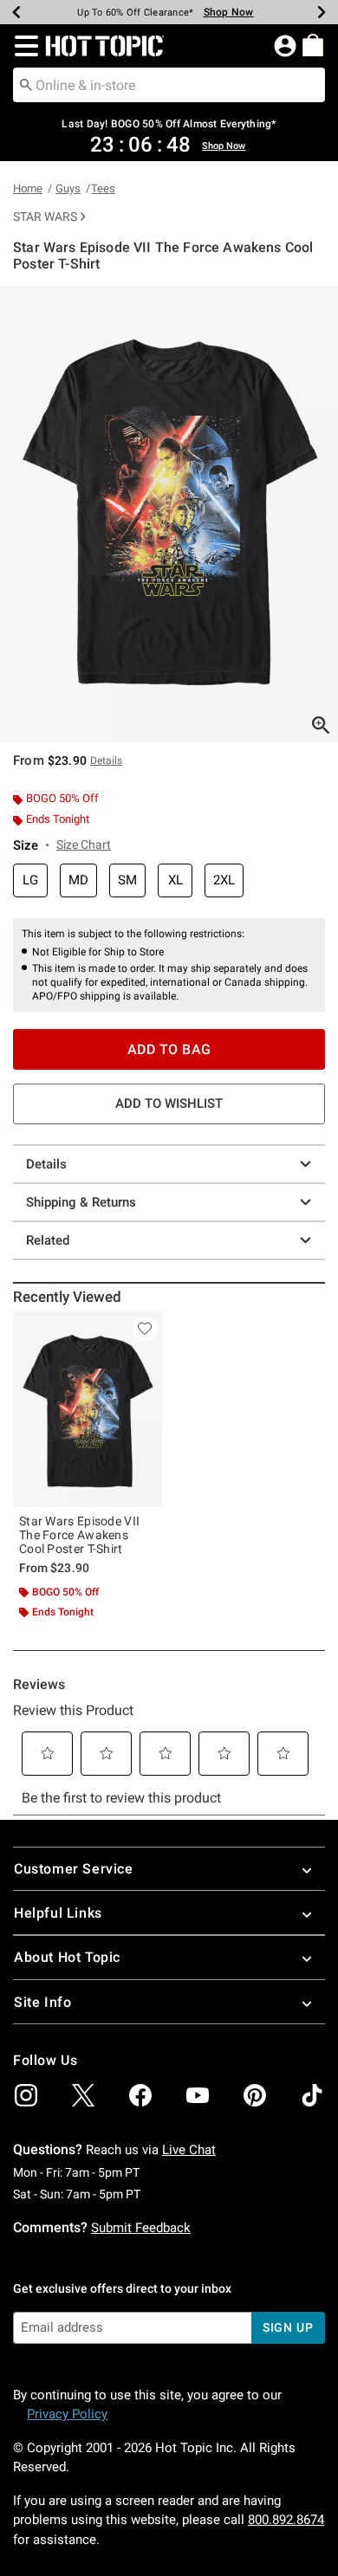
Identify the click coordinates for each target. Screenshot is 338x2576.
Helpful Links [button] (58, 1913)
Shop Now (229, 12)
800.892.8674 (286, 2520)
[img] (26, 2095)
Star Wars (45, 217)
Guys (68, 188)
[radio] (30, 880)
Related (48, 1240)
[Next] (322, 12)
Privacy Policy (67, 2414)
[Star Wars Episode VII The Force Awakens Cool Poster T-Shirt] (88, 1409)
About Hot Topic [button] (67, 1957)
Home (28, 188)
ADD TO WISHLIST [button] (169, 1104)
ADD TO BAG (169, 1049)
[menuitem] (313, 45)
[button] (23, 46)
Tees (103, 188)
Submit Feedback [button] (141, 2228)
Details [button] (106, 761)
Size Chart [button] (84, 845)
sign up (288, 2327)
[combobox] (169, 85)
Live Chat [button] (189, 2150)
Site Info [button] (42, 2002)
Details (46, 1164)
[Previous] (16, 12)
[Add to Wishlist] (145, 1329)
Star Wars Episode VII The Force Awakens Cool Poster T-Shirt (79, 1535)
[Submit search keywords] (26, 84)
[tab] (169, 514)
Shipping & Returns (81, 1202)
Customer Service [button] (74, 1869)
